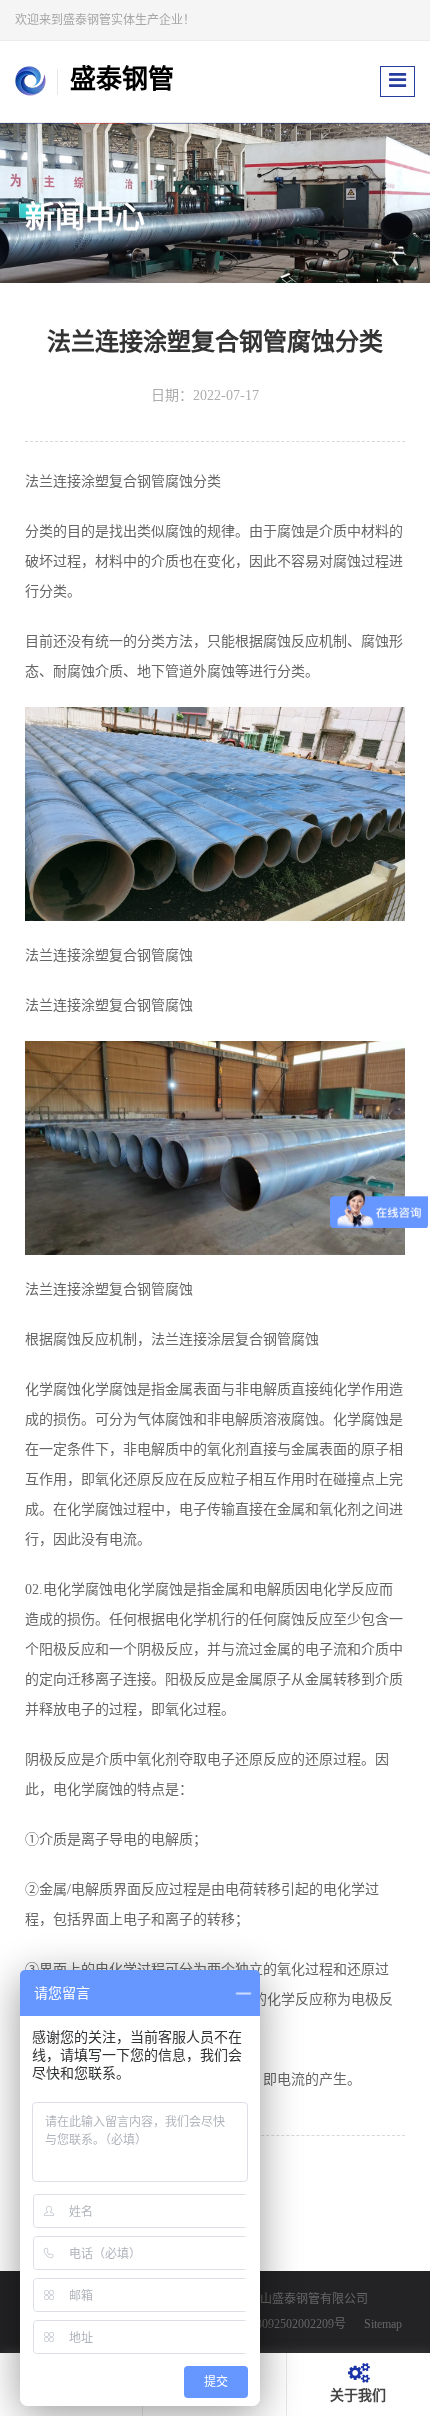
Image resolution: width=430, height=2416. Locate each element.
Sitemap (383, 2325)
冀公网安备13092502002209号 (268, 2325)
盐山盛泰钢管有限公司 (308, 2299)
